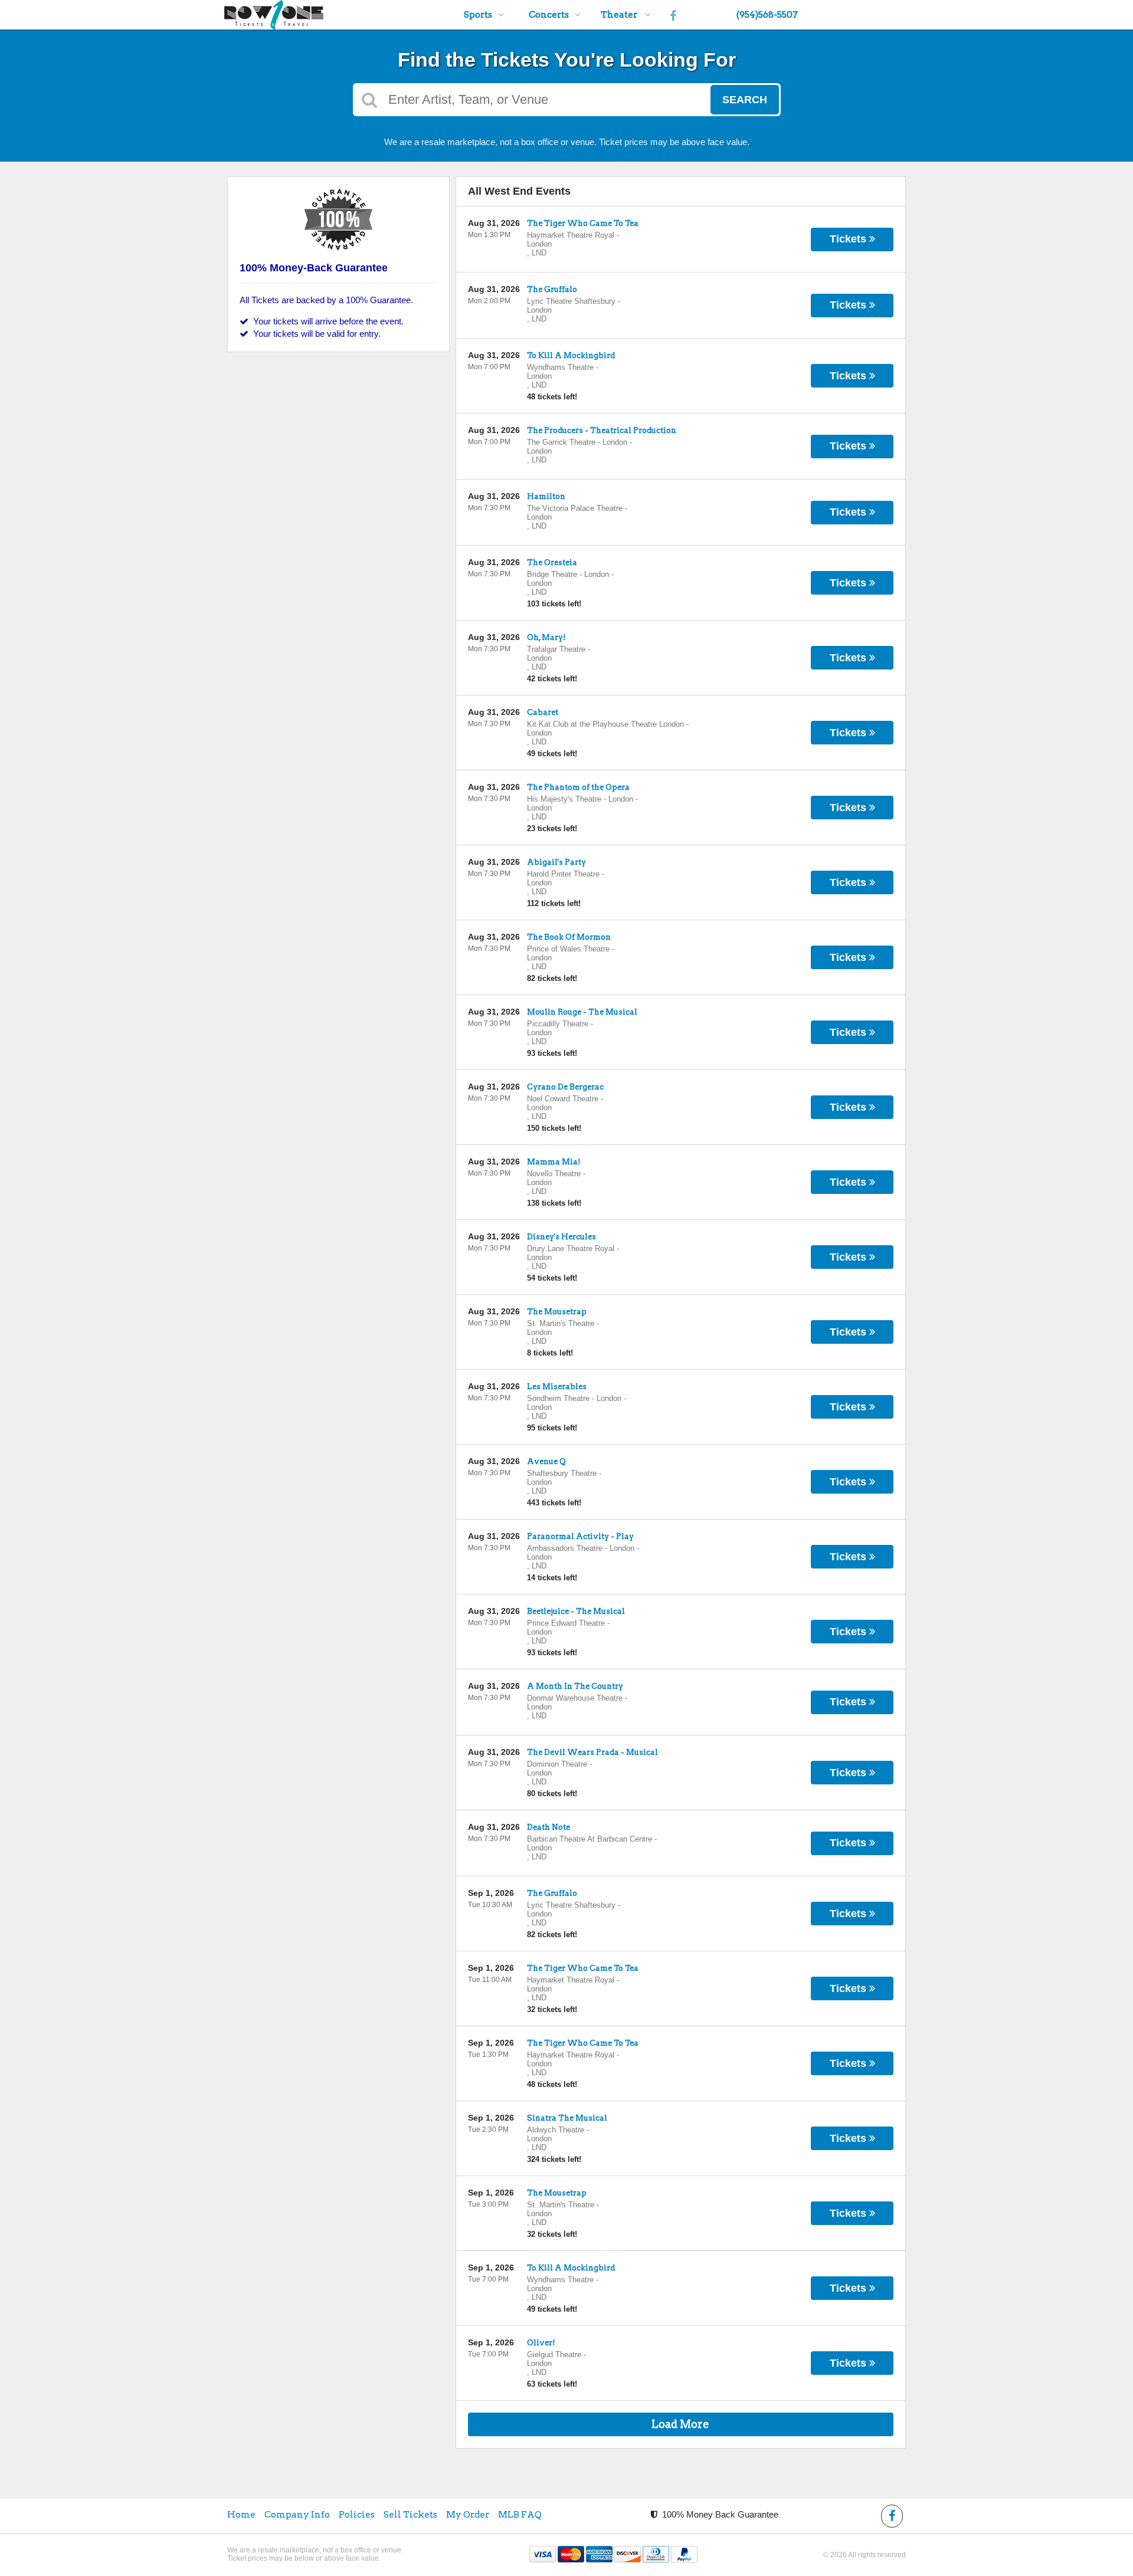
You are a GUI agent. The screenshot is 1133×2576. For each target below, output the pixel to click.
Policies (357, 2515)
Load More (680, 2424)
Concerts (549, 15)
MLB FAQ (520, 2515)
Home (241, 2515)
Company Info (297, 2515)
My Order (468, 2515)
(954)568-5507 (767, 15)
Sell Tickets (410, 2515)
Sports (478, 15)
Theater (620, 15)
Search (745, 100)
